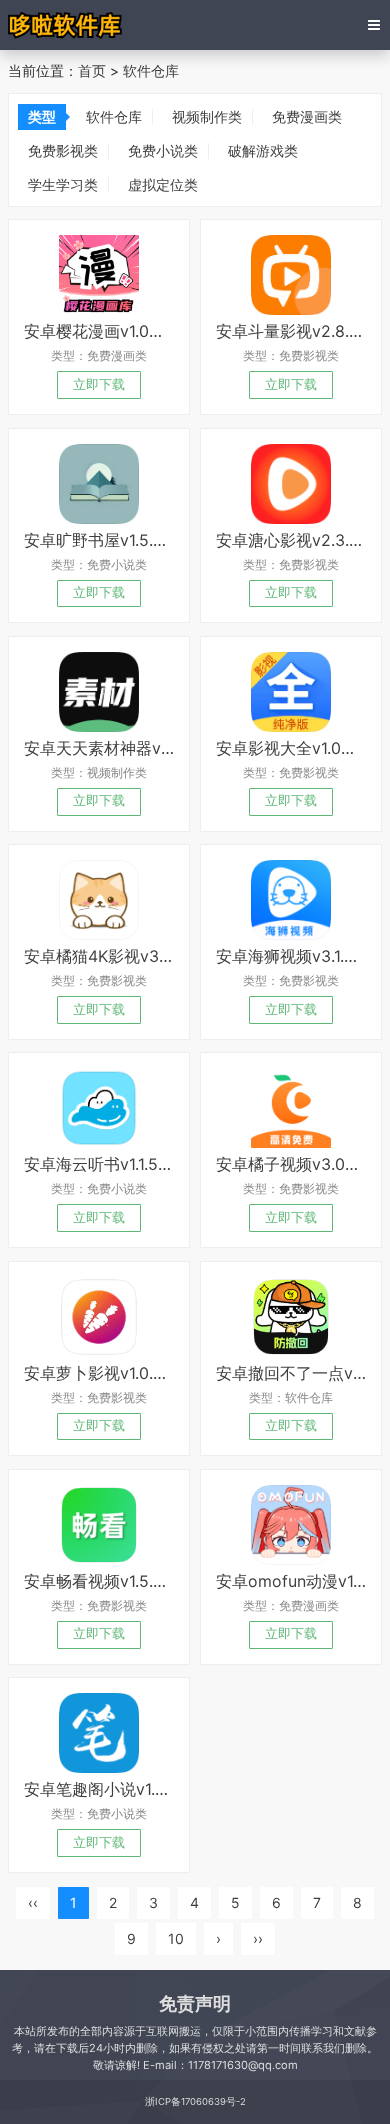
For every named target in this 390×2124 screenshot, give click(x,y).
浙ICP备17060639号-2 (195, 2101)
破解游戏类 (263, 150)
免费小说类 (163, 150)
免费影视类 (63, 150)
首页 (92, 70)
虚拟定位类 (163, 184)
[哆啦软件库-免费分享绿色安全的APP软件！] (66, 25)
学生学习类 (63, 184)
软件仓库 (151, 70)
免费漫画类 (307, 116)
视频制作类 (207, 116)
